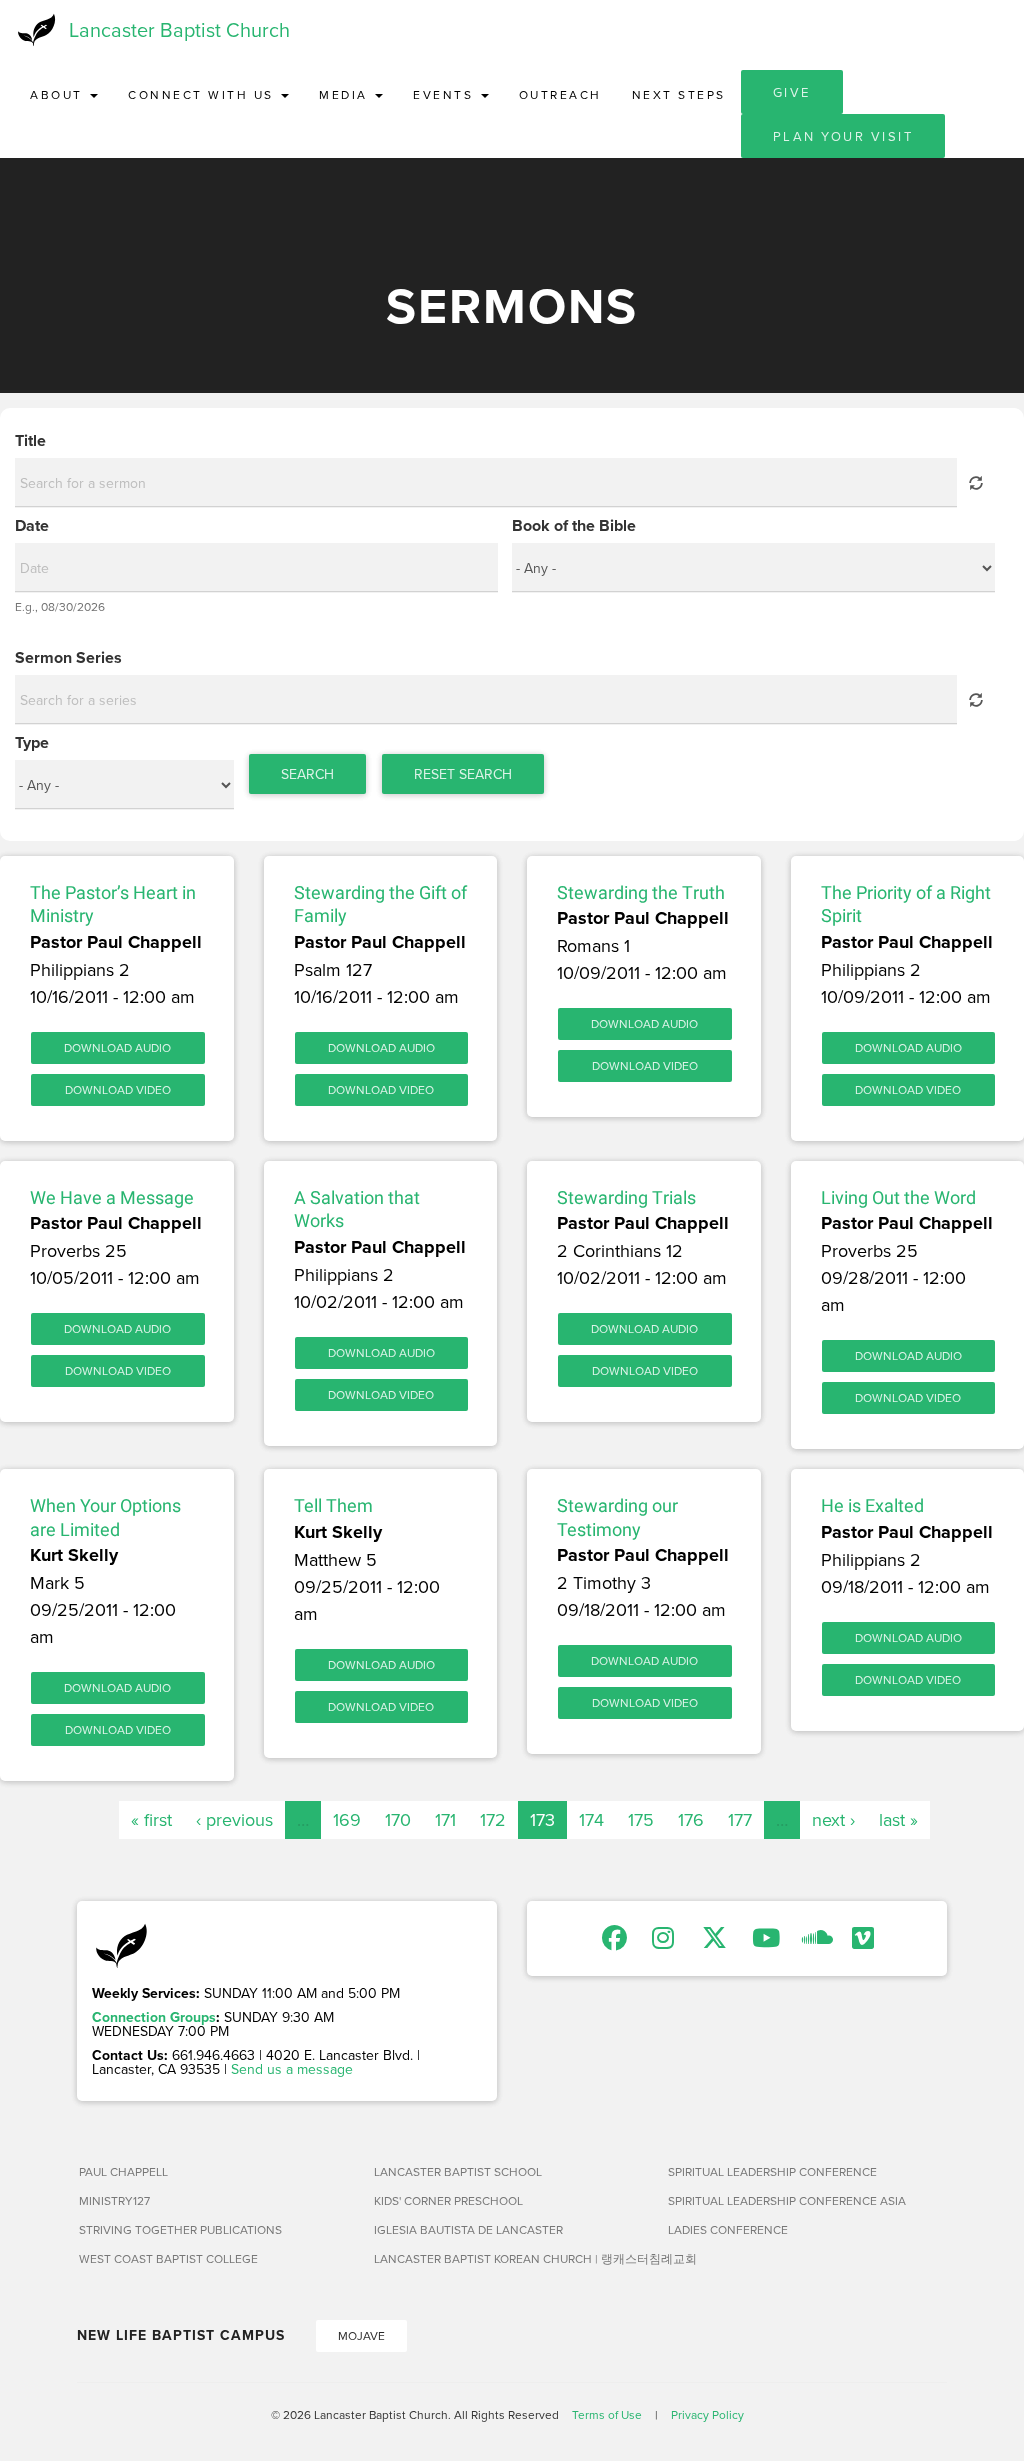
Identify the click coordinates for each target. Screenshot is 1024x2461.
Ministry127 (114, 2200)
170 (398, 1819)
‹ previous (234, 1819)
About (59, 94)
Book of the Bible (574, 526)
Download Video (118, 1089)
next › (833, 1819)
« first (151, 1819)
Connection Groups (154, 2017)
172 (493, 1819)
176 (691, 1819)
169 (347, 1819)
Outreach (560, 94)
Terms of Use (607, 2414)
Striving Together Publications (180, 2229)
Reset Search (463, 774)
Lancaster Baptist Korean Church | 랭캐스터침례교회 (513, 2258)
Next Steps (679, 94)
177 (740, 1819)
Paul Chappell (123, 2171)
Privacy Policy (707, 2414)
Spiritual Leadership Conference (772, 2171)
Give (792, 92)
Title (30, 441)
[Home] (34, 30)
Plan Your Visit (843, 136)
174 (591, 1819)
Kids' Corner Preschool (448, 2200)
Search (307, 774)
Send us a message (292, 2069)
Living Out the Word (898, 1197)
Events (446, 94)
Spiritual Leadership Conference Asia (787, 2200)
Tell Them (333, 1505)
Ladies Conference (728, 2229)
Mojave (361, 2335)
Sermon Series (68, 658)
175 (641, 1819)
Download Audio (117, 1047)
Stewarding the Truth (641, 892)
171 (445, 1819)
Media (346, 94)
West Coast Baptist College (168, 2258)
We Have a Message (112, 1197)
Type (32, 743)
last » (898, 1819)
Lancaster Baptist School (458, 2171)
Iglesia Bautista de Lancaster (468, 2229)
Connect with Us (203, 94)
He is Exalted (872, 1505)
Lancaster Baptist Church (179, 29)
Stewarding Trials (626, 1197)
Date (32, 526)
